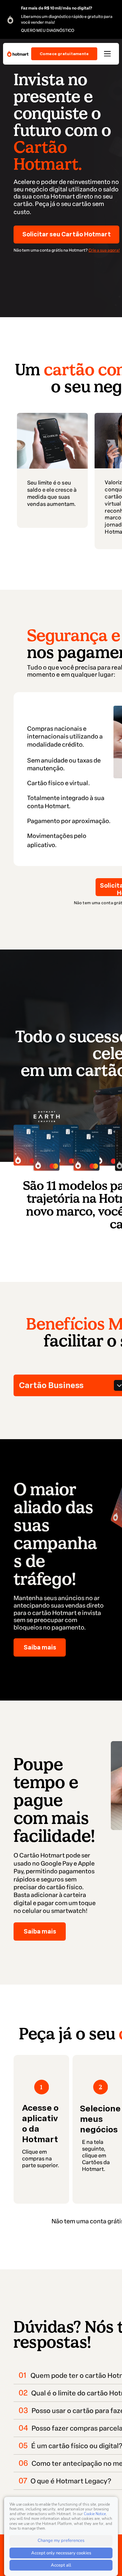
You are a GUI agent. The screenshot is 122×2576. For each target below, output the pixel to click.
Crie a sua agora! (104, 250)
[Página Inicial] (18, 54)
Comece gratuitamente (64, 54)
